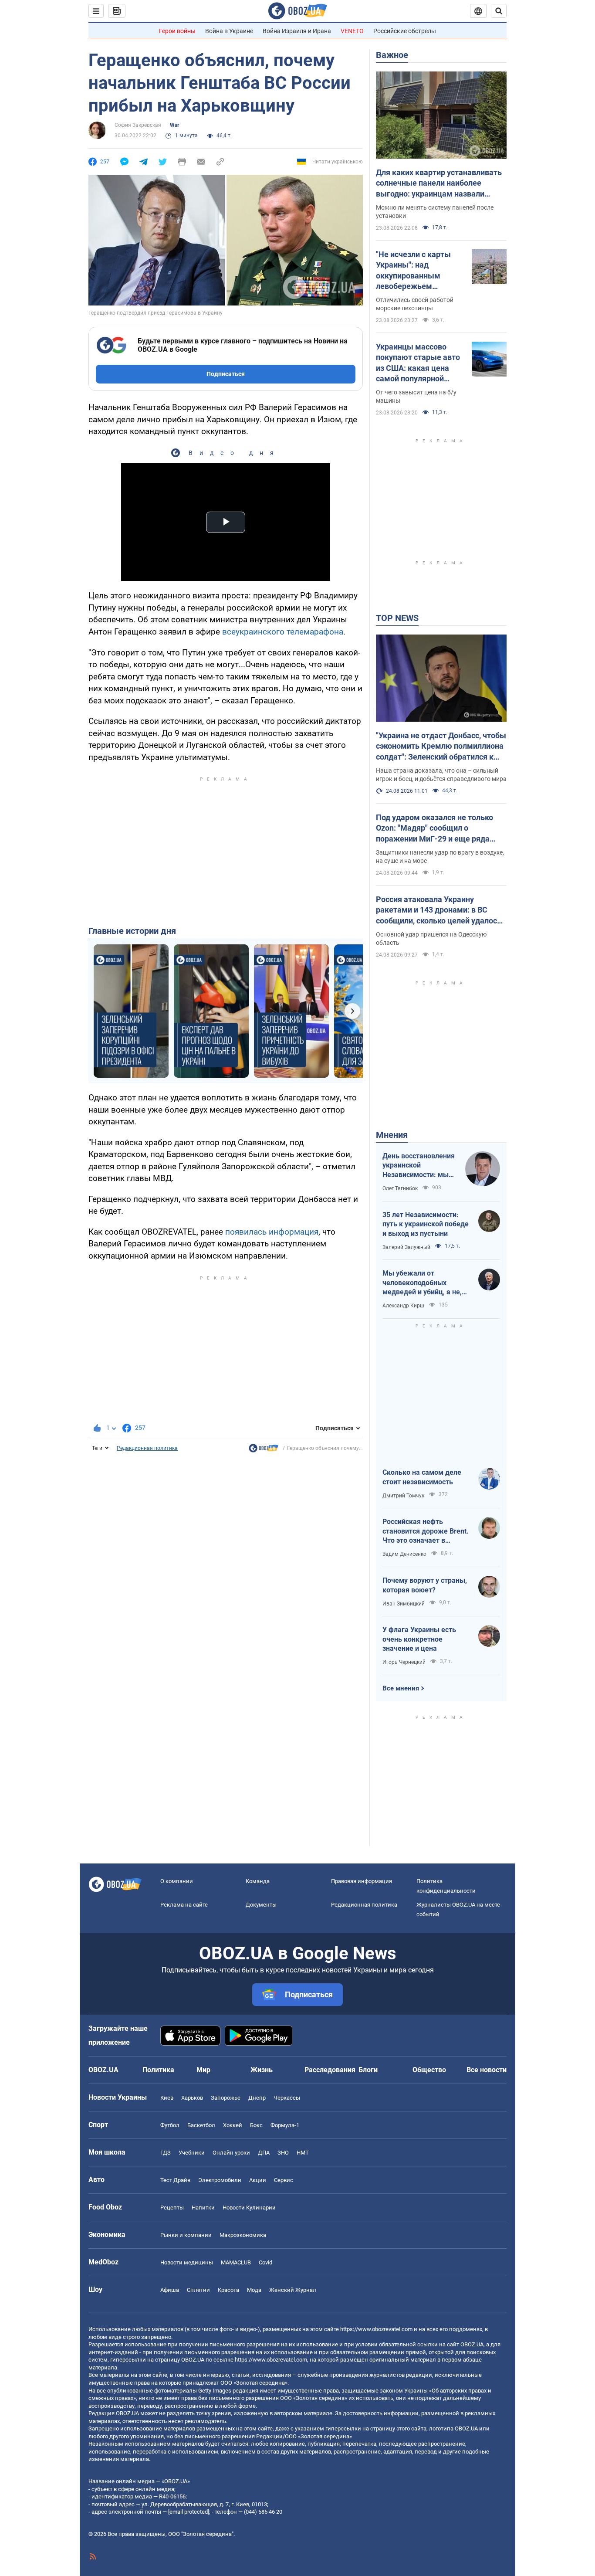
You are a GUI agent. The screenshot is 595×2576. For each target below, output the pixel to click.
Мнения (392, 1135)
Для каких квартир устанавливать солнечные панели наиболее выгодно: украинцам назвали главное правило (439, 183)
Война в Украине (229, 31)
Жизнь (262, 2070)
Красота (228, 2290)
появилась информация (272, 1232)
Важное (392, 55)
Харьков (192, 2098)
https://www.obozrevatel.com (376, 2329)
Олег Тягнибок (400, 1188)
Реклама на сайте (184, 1905)
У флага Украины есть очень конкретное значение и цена (419, 1639)
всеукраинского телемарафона (283, 632)
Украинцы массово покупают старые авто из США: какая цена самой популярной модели (418, 363)
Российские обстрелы (405, 31)
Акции (258, 2180)
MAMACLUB (236, 2262)
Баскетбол (201, 2125)
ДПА (264, 2153)
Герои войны (177, 31)
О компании (177, 1881)
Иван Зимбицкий (404, 1604)
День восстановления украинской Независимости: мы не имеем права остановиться (419, 1166)
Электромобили (220, 2180)
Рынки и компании (186, 2235)
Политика (158, 2070)
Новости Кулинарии (249, 2208)
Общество (429, 2070)
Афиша (170, 2290)
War (174, 125)
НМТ (303, 2153)
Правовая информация (362, 1881)
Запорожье (226, 2098)
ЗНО (283, 2153)
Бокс (256, 2125)
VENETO (352, 31)
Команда (258, 1881)
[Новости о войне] (264, 1450)
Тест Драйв (175, 2180)
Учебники (192, 2153)
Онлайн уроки (231, 2153)
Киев (167, 2098)
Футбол (170, 2125)
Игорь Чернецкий (404, 1662)
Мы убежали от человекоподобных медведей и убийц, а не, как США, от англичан (422, 1283)
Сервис (284, 2180)
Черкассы (287, 2098)
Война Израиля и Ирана (297, 31)
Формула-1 (285, 2125)
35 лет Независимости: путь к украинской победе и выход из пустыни (426, 1224)
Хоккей (233, 2125)
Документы (261, 1905)
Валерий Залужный (406, 1247)
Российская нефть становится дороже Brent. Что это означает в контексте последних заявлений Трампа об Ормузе (426, 1531)
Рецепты (172, 2208)
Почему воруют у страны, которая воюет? (425, 1585)
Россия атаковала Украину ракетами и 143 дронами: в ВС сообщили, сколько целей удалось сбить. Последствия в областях (439, 910)
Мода (254, 2290)
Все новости (487, 2070)
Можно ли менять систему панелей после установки (435, 212)
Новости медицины (187, 2262)
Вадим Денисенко (404, 1554)
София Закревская (138, 125)
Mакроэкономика (243, 2235)
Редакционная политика (147, 1448)
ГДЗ (166, 2153)
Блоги (368, 2070)
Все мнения (401, 1688)
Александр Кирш (403, 1306)
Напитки (203, 2208)
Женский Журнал (293, 2290)
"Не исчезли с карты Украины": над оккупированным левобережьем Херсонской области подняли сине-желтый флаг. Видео (417, 271)
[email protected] (189, 2512)
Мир (203, 2070)
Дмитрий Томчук (403, 1496)
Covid (265, 2262)
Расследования (330, 2070)
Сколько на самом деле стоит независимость (422, 1477)
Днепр (257, 2098)
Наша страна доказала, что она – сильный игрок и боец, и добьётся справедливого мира (441, 775)
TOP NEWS (397, 618)
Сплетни (198, 2290)
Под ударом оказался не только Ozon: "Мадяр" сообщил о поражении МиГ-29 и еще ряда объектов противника (434, 828)
